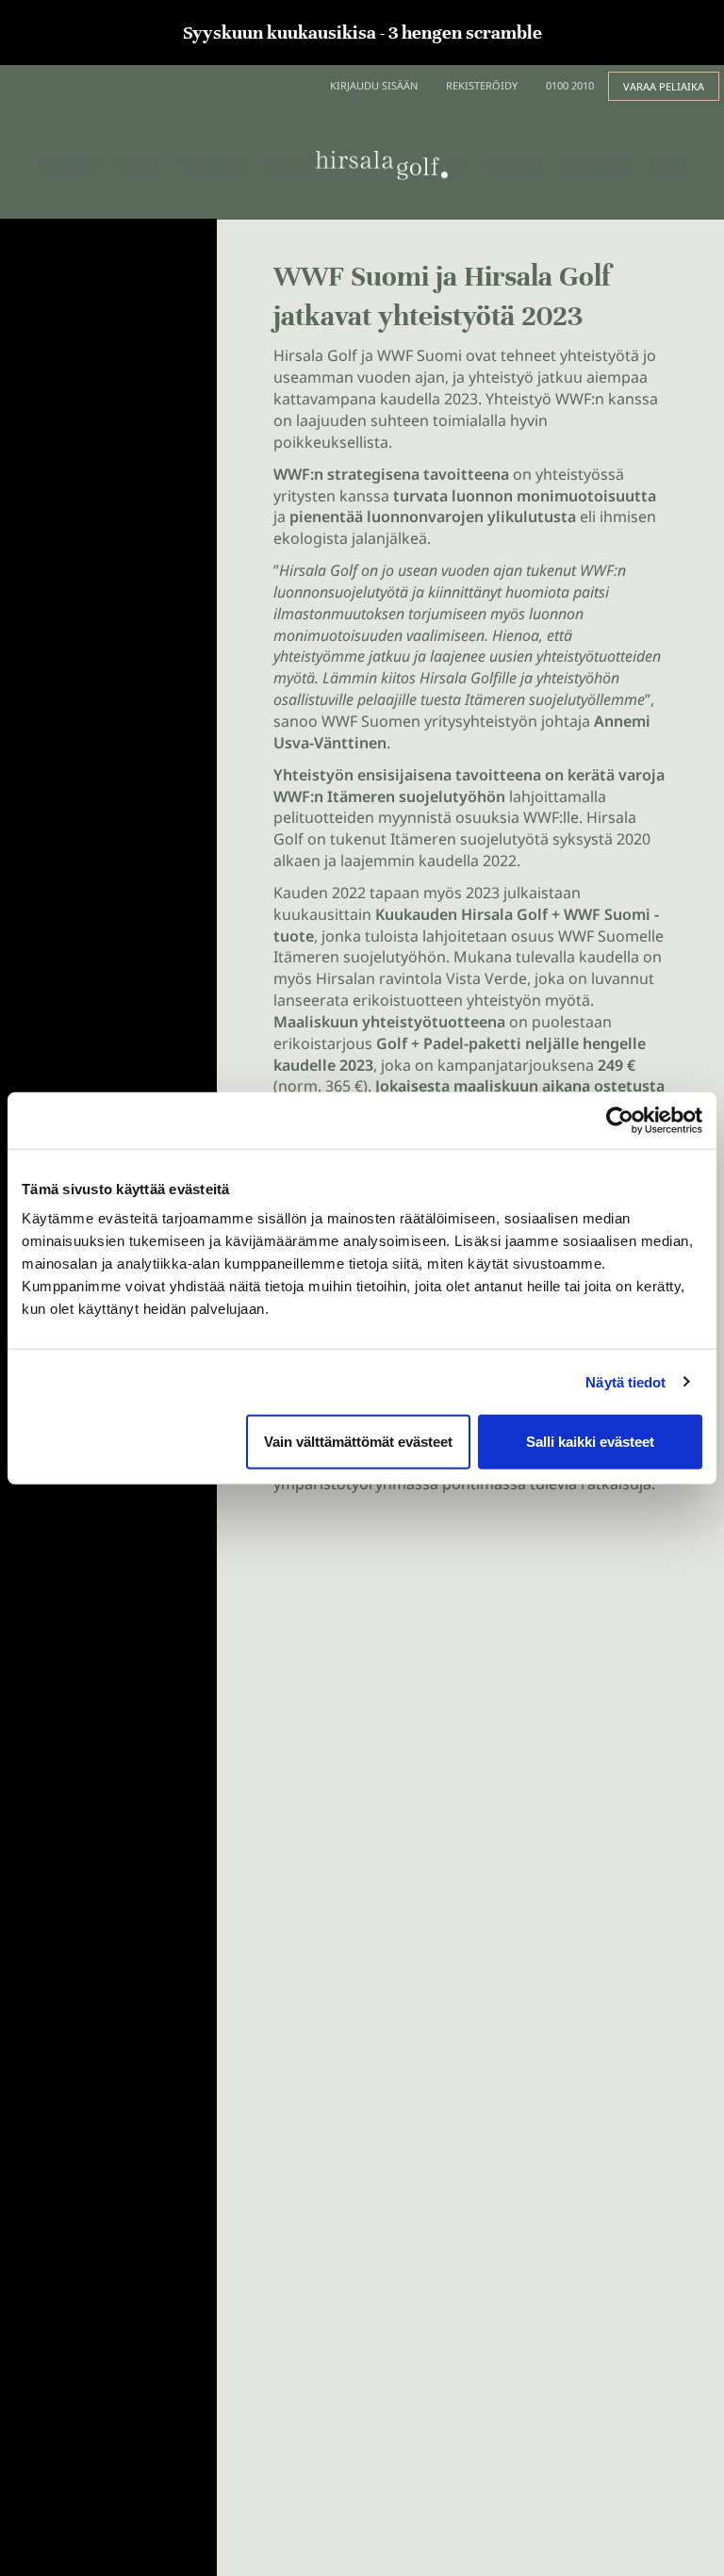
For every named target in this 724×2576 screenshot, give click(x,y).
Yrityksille (513, 163)
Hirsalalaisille (594, 163)
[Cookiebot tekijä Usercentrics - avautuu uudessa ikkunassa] (620, 1120)
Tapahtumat (214, 163)
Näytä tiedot (625, 1381)
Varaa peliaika (664, 86)
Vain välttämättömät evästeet (358, 1442)
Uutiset (140, 163)
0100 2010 (570, 85)
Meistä (667, 163)
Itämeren (361, 796)
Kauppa (288, 163)
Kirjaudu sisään (374, 85)
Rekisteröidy (482, 85)
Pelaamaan (69, 163)
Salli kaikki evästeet (590, 1442)
